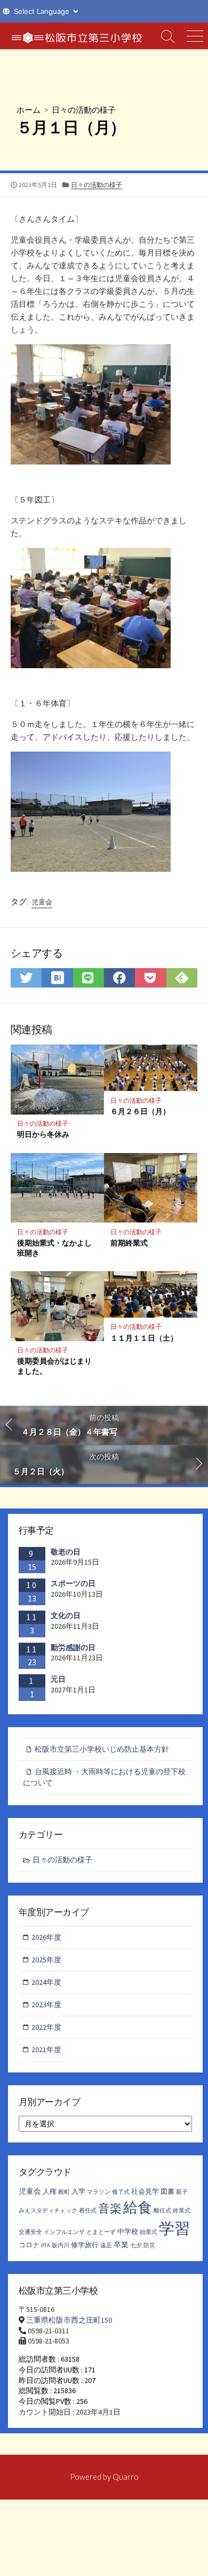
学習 (174, 2228)
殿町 (64, 2192)
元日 (58, 1679)
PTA (46, 2245)
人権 (50, 2191)
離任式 (162, 2211)
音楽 (110, 2208)
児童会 (42, 902)
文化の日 (66, 1615)
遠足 (106, 2245)
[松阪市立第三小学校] (77, 36)
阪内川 (61, 2245)
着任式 (88, 2211)
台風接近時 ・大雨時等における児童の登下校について (104, 1777)
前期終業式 (129, 1243)
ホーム (29, 110)
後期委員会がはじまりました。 (54, 1366)
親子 (182, 2192)
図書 (167, 2191)
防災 (149, 2245)
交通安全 (30, 2232)
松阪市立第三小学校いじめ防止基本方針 (102, 1749)
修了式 (121, 2192)
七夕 (136, 2245)
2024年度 (46, 1982)
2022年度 (46, 2027)
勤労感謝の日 (73, 1647)
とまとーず (101, 2232)
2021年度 (46, 2049)
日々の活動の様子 (84, 110)
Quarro (126, 2477)
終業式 (182, 2211)
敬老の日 (66, 1552)
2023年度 (46, 2005)
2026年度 (46, 1937)
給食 (138, 2207)
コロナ (29, 2245)
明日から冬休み (43, 1134)
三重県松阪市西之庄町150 (69, 2320)
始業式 (149, 2232)
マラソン (99, 2192)
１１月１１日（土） (144, 1338)
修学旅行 (85, 2245)
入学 (78, 2191)
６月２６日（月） (140, 1111)
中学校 (128, 2231)
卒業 (121, 2245)
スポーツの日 (73, 1583)
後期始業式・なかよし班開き (54, 1248)
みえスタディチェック (48, 2211)
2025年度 (46, 1960)
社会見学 (145, 2191)
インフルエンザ (64, 2232)
